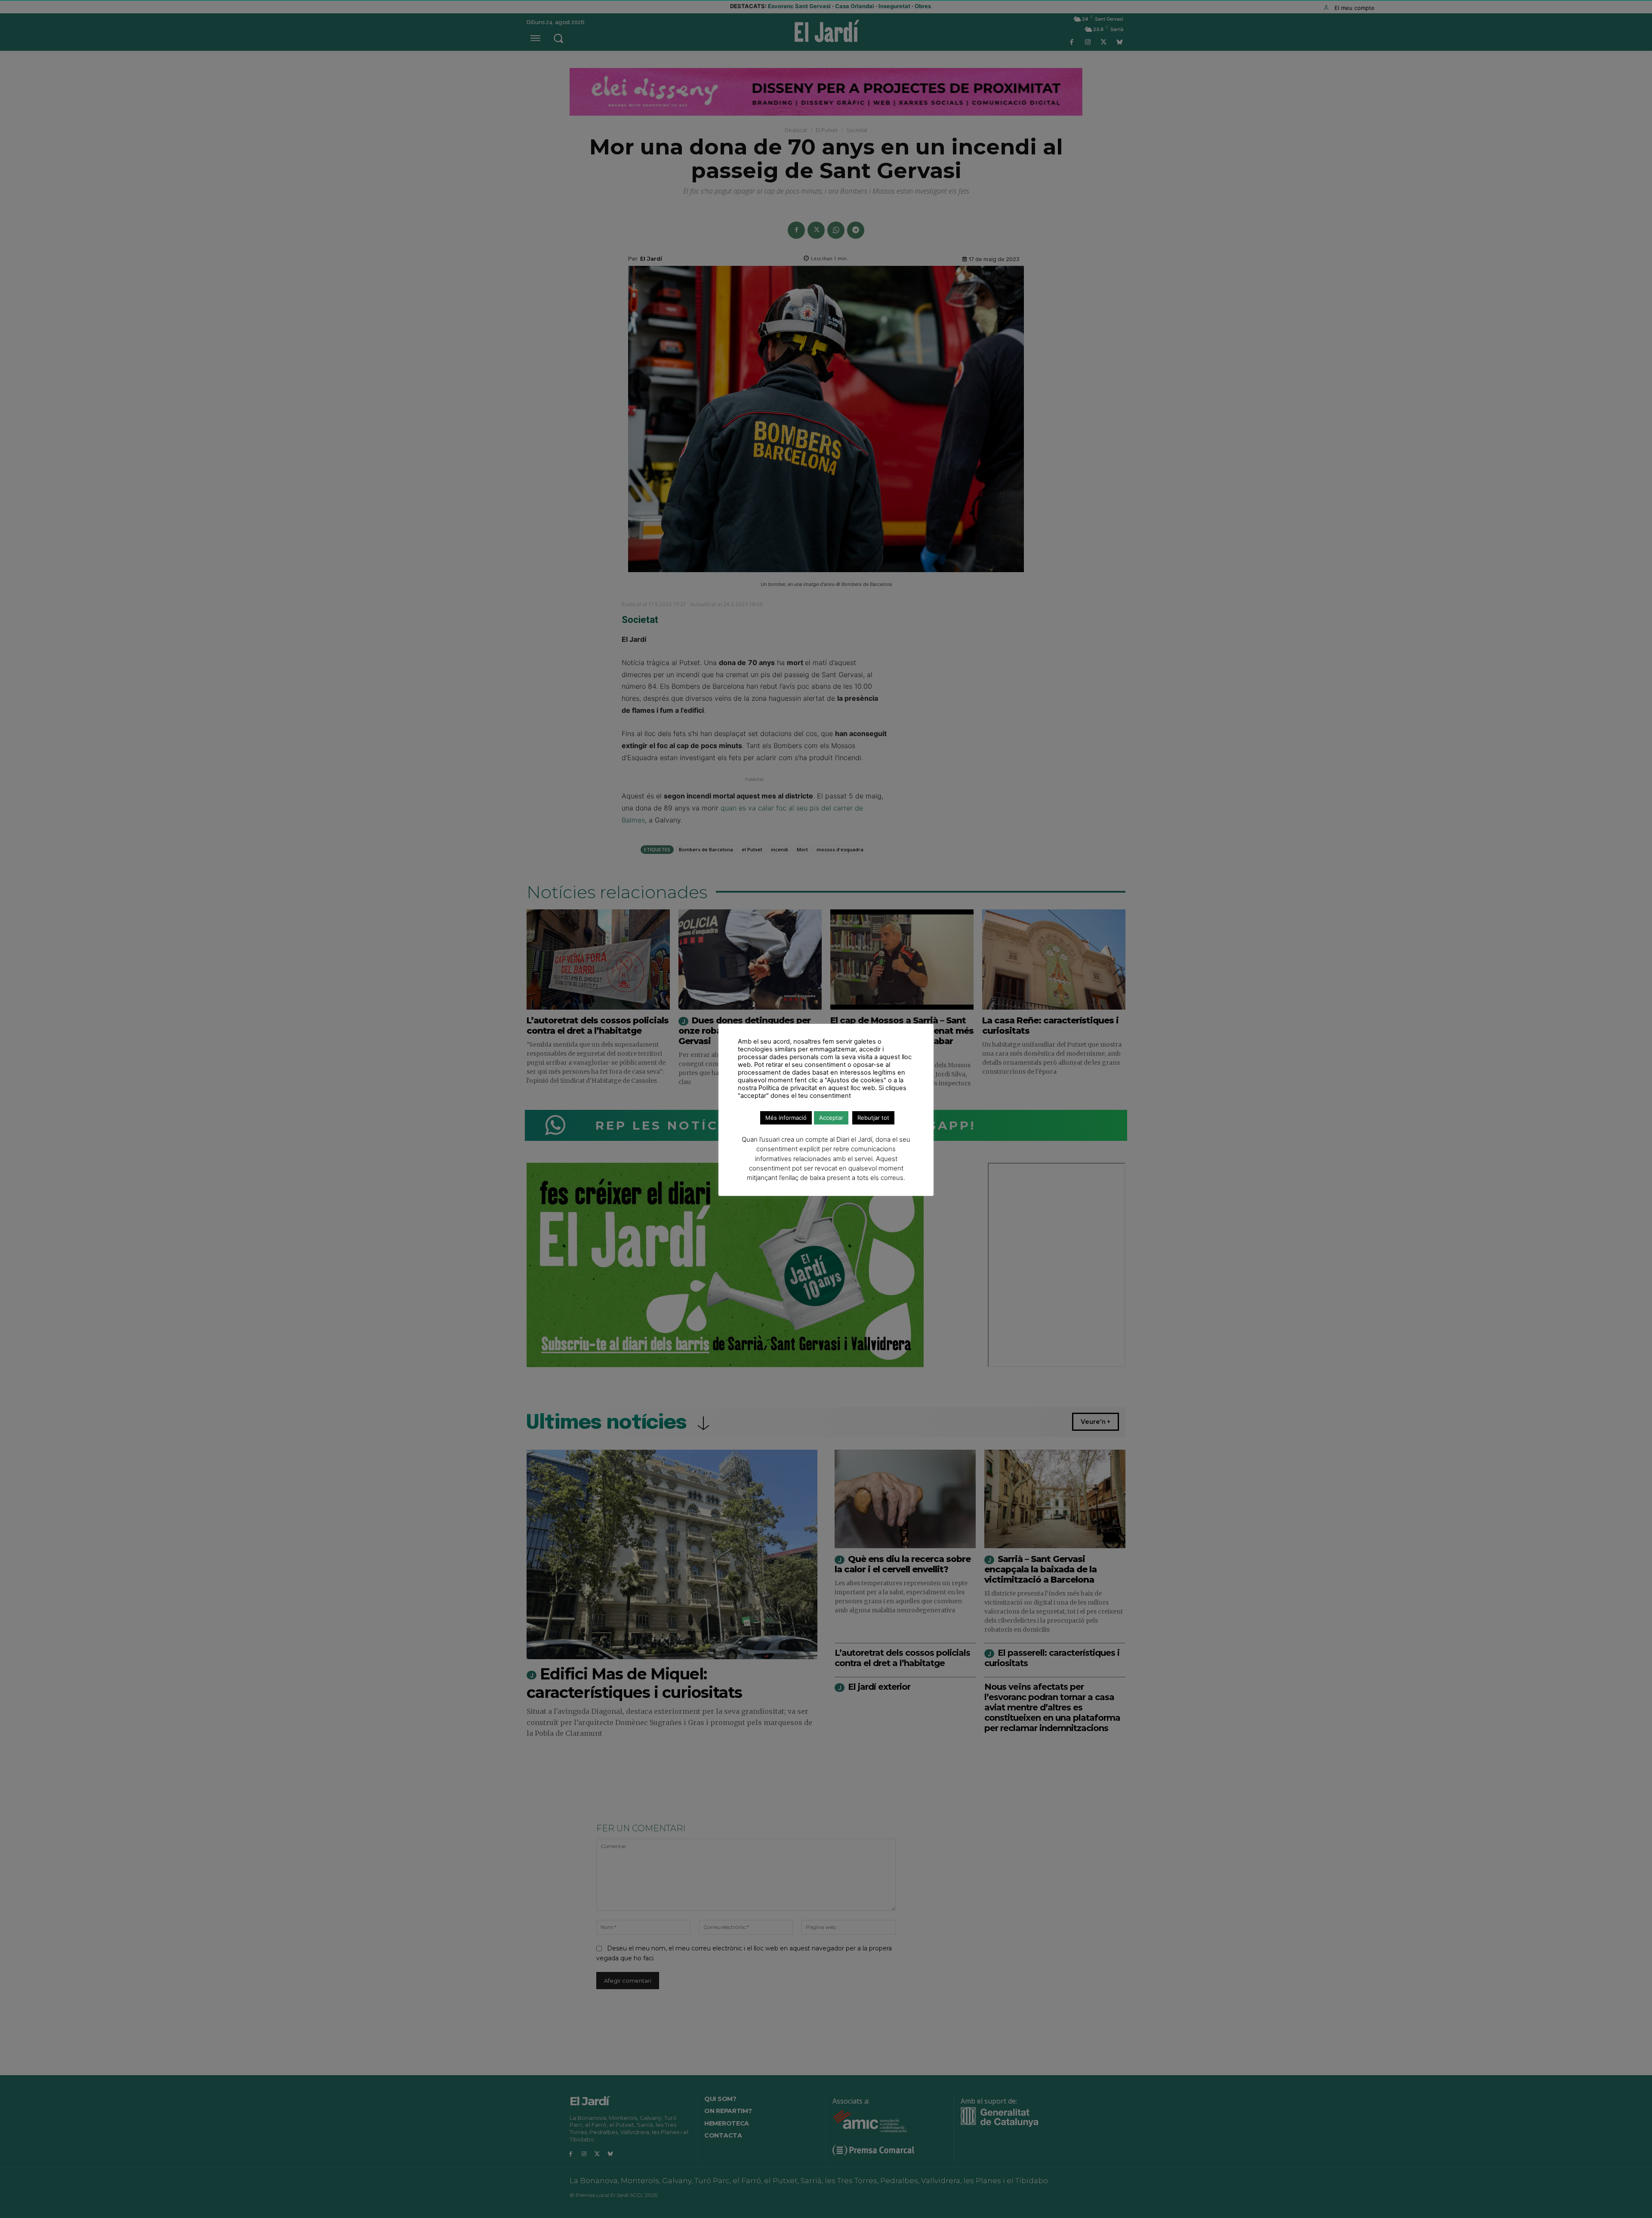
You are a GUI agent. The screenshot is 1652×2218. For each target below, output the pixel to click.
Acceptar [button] (831, 1118)
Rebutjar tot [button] (873, 1118)
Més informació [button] (786, 1118)
